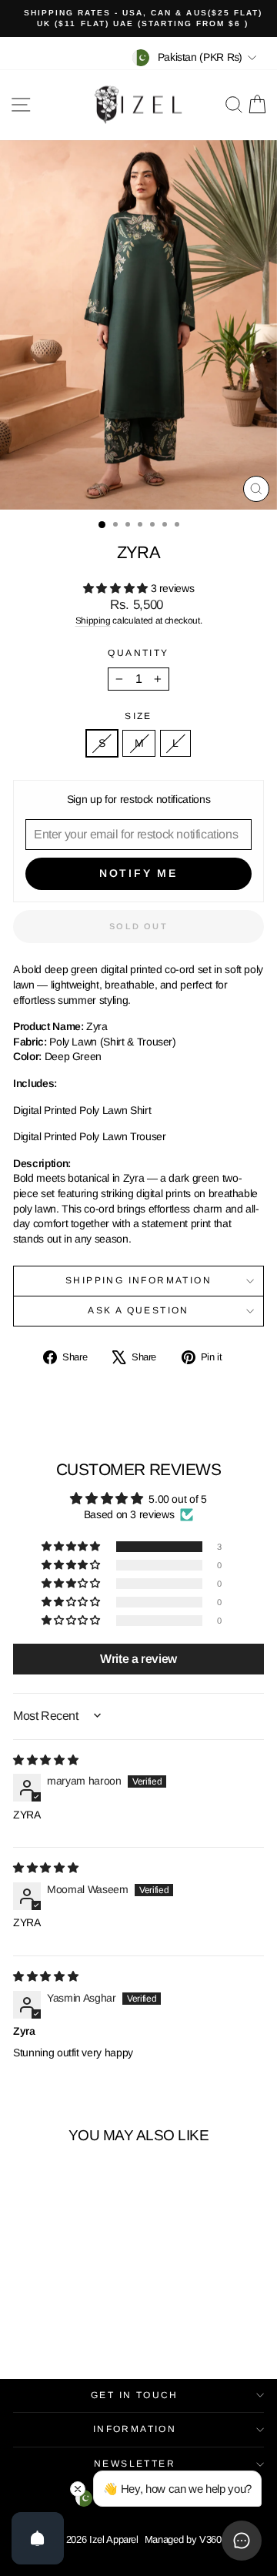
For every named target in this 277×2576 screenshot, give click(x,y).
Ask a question (138, 1310)
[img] (45, 1760)
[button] (117, 588)
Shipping (93, 621)
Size (138, 716)
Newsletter (135, 2464)
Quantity (138, 653)
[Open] (38, 2538)
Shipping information (138, 1280)
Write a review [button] (138, 1659)
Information (135, 2429)
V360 (210, 2539)
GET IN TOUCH (135, 2395)
